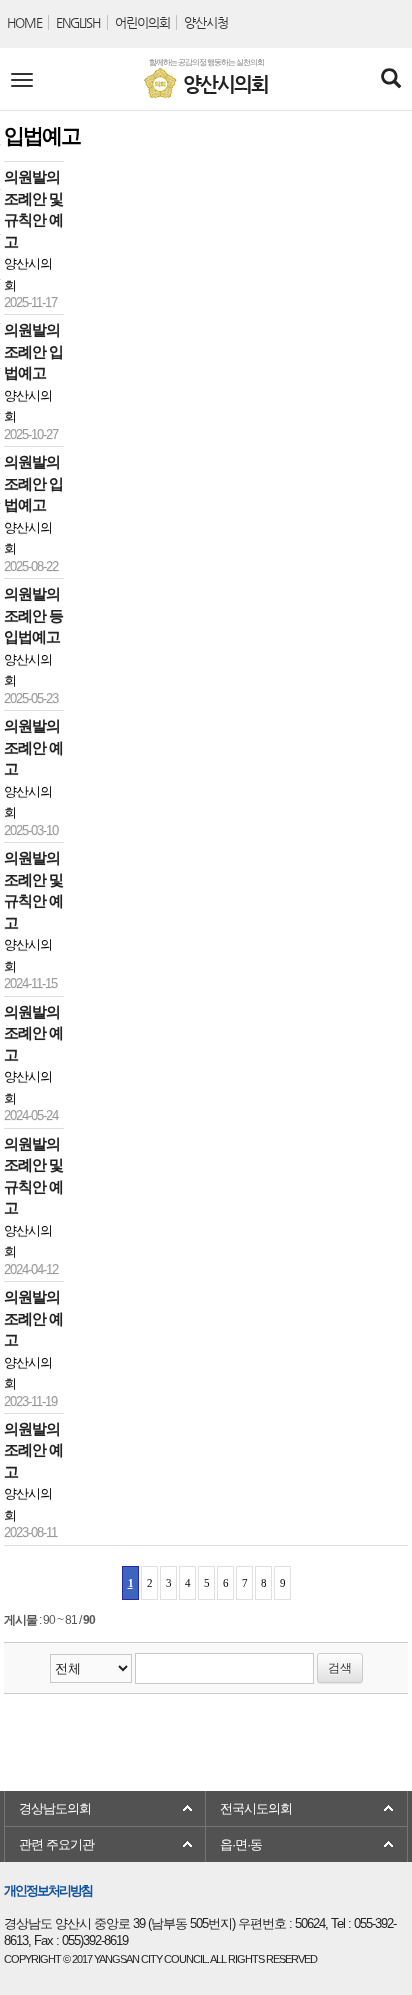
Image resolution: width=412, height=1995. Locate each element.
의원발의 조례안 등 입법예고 (33, 615)
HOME (24, 22)
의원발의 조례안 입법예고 (33, 351)
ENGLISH (78, 22)
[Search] (390, 80)
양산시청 (206, 22)
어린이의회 (142, 22)
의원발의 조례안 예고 (33, 747)
